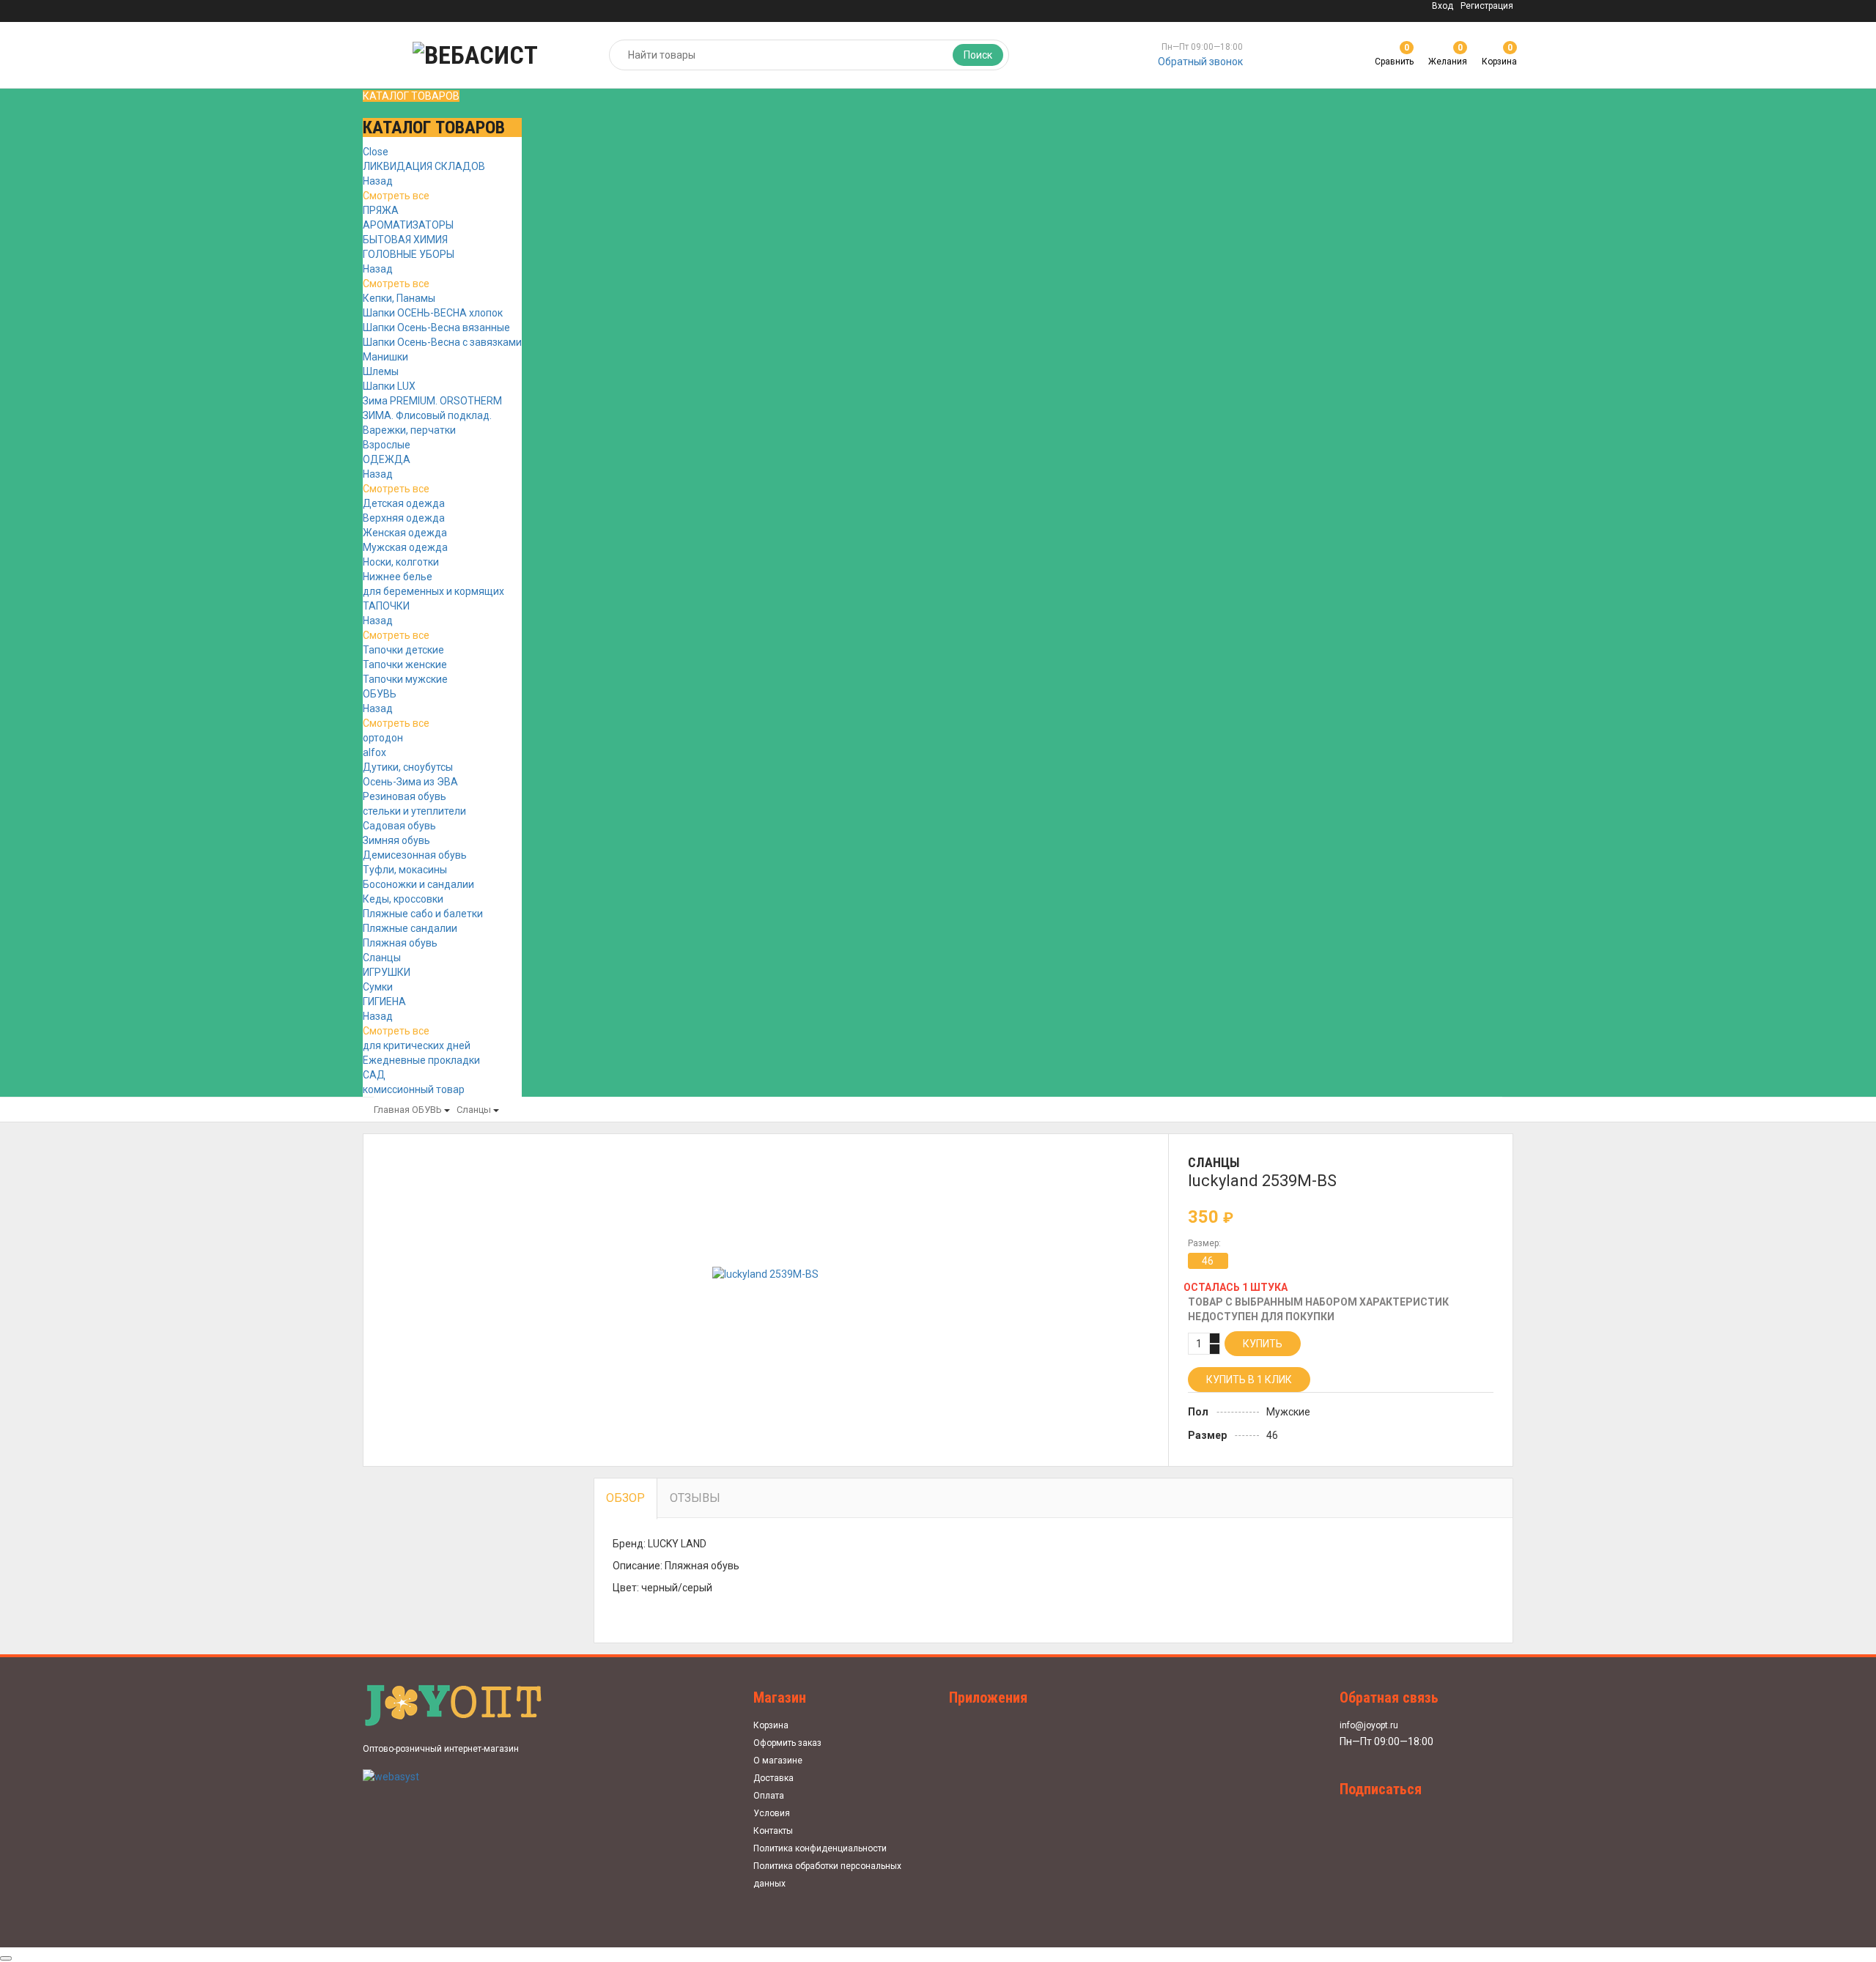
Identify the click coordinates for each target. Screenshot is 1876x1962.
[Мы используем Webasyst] (391, 1776)
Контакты (773, 1831)
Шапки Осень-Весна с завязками (442, 342)
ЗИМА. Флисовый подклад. (427, 415)
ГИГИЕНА (384, 1002)
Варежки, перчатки (409, 430)
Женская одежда (405, 533)
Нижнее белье (398, 577)
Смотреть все (396, 196)
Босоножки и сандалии (418, 884)
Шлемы (381, 371)
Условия (772, 1813)
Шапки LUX (389, 386)
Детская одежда (404, 503)
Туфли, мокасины (405, 870)
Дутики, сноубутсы (408, 767)
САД (374, 1075)
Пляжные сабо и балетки (423, 914)
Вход (1443, 6)
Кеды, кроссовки (403, 899)
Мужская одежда (405, 547)
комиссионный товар (414, 1089)
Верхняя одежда (404, 518)
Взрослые (387, 445)
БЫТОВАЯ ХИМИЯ (405, 240)
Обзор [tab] (625, 1498)
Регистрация (1487, 6)
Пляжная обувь (400, 943)
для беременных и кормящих (433, 591)
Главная (392, 1110)
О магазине (778, 1761)
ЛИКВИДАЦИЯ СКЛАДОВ (424, 166)
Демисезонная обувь (415, 855)
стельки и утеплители (414, 811)
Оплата (769, 1796)
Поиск (978, 55)
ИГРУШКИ (387, 972)
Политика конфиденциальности (820, 1848)
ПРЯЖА (381, 210)
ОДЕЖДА (387, 459)
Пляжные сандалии (410, 928)
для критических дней (417, 1045)
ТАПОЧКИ (386, 606)
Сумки (378, 987)
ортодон (383, 738)
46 (1208, 1261)
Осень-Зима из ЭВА (410, 782)
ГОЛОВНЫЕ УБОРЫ (409, 254)
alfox (374, 752)
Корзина (771, 1725)
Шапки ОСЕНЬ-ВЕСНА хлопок (433, 313)
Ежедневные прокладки (421, 1060)
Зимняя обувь (396, 840)
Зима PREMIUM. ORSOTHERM (432, 401)
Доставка (773, 1778)
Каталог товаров (411, 96)
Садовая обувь (399, 826)
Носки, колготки (401, 562)
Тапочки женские (405, 665)
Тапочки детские (403, 650)
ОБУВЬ (380, 694)
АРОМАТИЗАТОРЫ (408, 225)
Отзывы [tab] (695, 1498)
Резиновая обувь (405, 796)
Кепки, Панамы (399, 298)
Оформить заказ (787, 1743)
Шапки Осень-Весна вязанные (436, 327)
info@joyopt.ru (1369, 1725)
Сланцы (382, 958)
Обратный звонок (1200, 62)
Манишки (385, 357)
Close (376, 152)
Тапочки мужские (405, 679)
